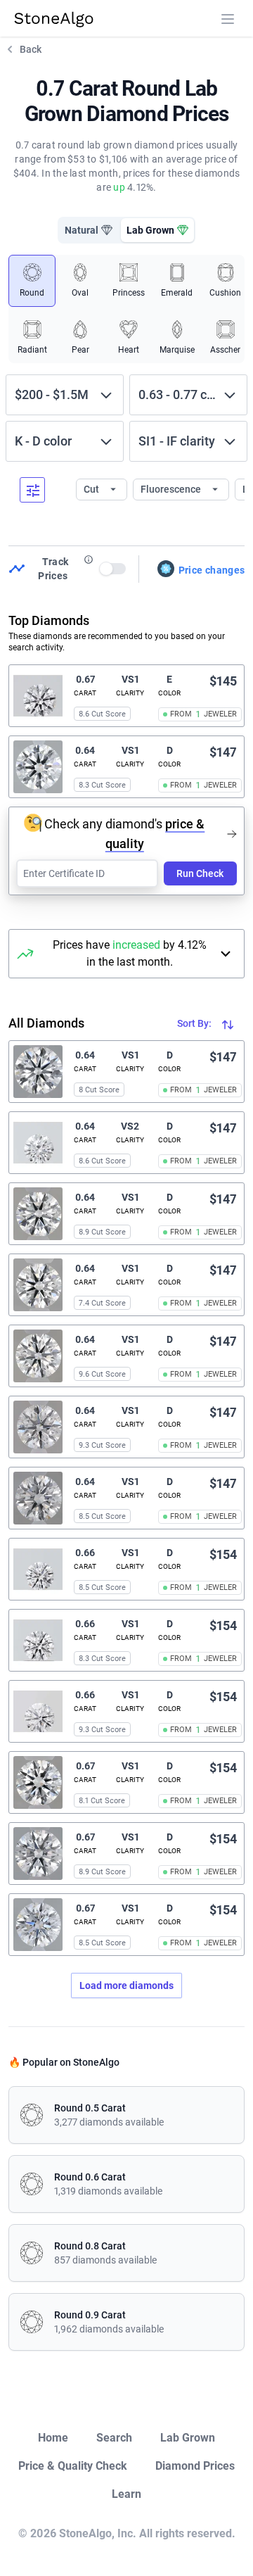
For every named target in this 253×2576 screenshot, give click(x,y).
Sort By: (195, 1023)
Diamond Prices (195, 2466)
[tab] (89, 230)
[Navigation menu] (228, 19)
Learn (126, 2494)
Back (31, 49)
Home (53, 2438)
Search (114, 2438)
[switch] (113, 569)
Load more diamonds (126, 1985)
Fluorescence (172, 489)
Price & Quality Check (73, 2466)
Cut (92, 489)
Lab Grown (188, 2438)
